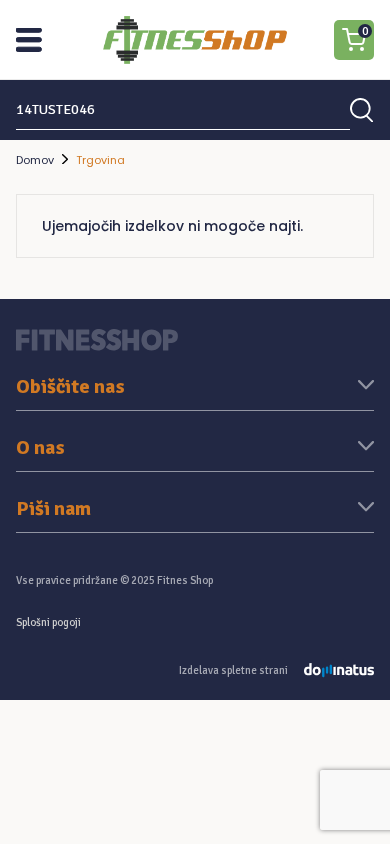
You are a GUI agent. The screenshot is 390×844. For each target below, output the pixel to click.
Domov (35, 160)
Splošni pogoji (48, 622)
